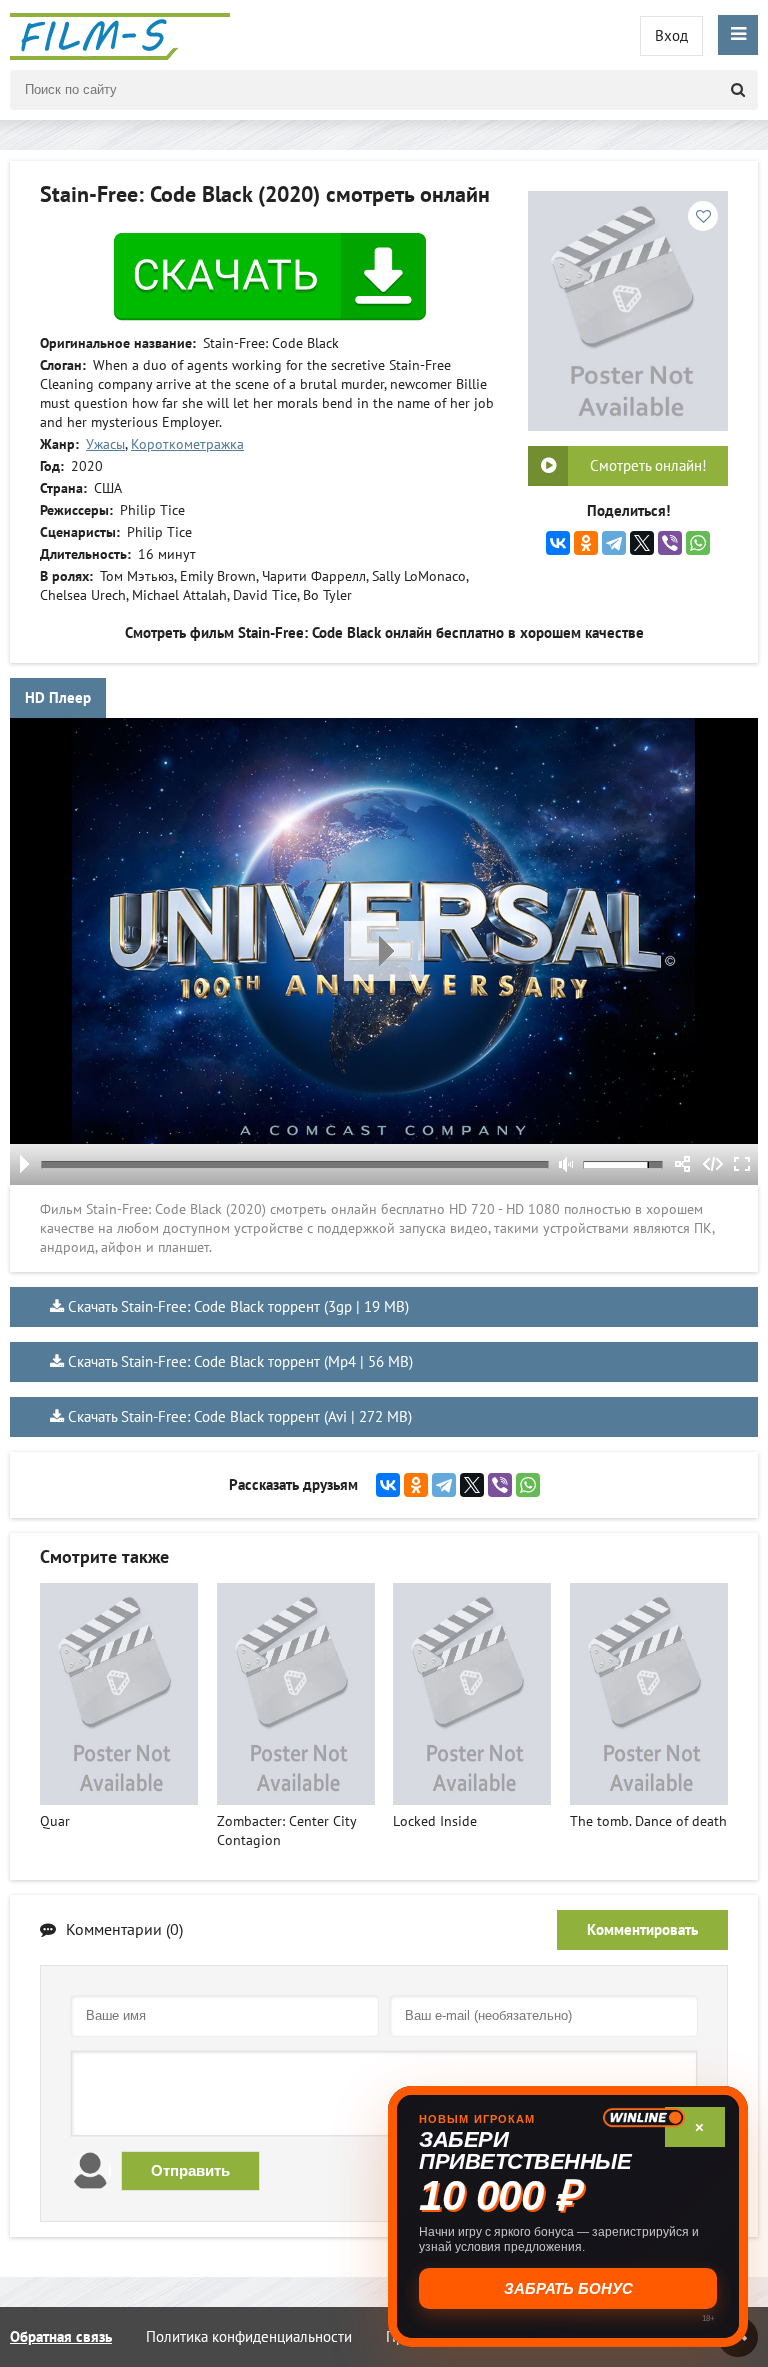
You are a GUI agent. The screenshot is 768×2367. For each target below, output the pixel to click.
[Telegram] (614, 543)
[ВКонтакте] (558, 543)
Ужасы (105, 444)
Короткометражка (187, 444)
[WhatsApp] (698, 543)
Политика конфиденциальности (249, 2337)
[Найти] (738, 90)
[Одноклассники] (586, 543)
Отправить (190, 2170)
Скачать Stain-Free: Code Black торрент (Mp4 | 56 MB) (240, 1362)
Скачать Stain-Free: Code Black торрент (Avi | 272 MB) (240, 1417)
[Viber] (670, 543)
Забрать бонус (568, 2288)
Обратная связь (61, 2337)
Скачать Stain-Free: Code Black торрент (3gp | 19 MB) (238, 1307)
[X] (642, 543)
